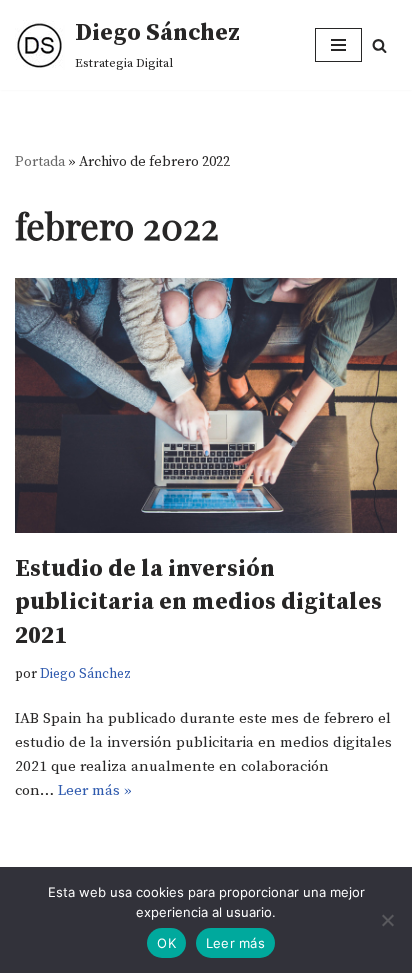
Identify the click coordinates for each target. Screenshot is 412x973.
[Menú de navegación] (338, 45)
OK (166, 943)
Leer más (235, 943)
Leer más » (95, 790)
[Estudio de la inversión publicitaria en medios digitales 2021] (206, 405)
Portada (40, 162)
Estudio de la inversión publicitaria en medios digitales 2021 (198, 602)
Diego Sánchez (85, 674)
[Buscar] (379, 45)
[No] (387, 920)
